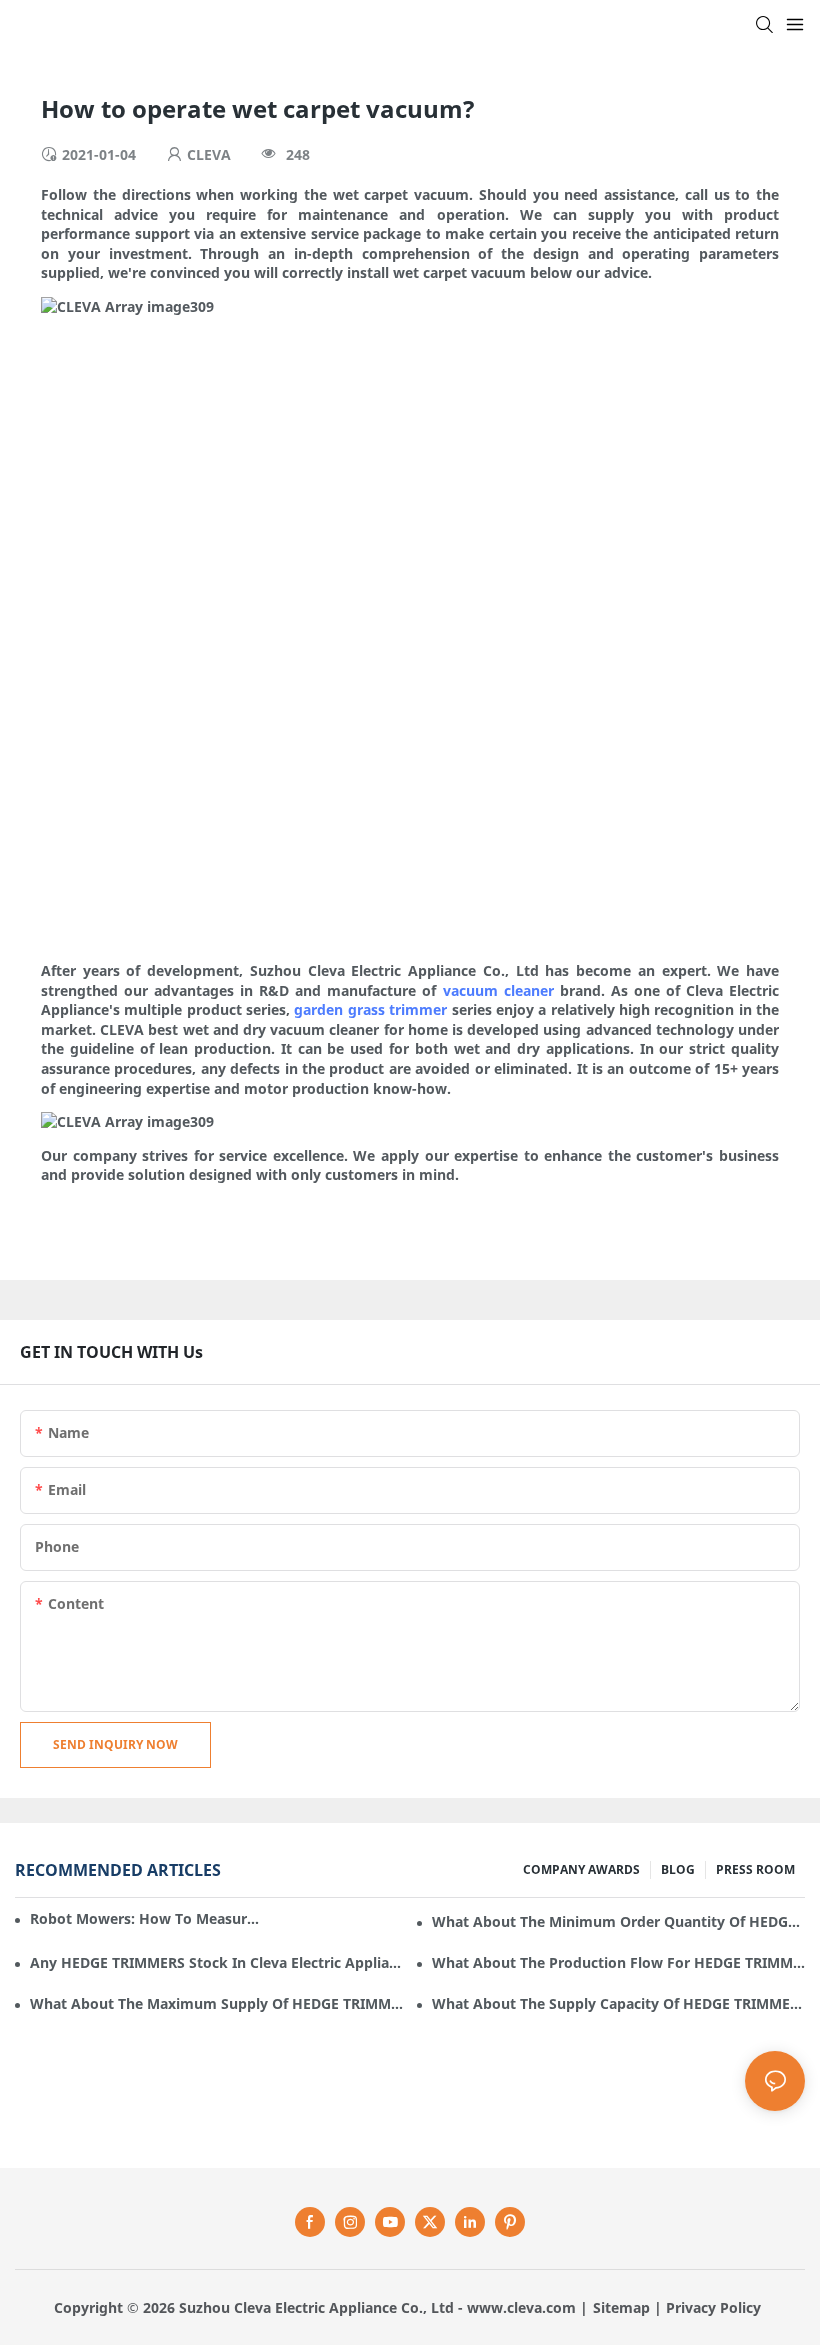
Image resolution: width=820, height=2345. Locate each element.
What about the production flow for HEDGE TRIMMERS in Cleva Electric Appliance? (618, 1962)
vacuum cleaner (498, 990)
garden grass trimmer (370, 1009)
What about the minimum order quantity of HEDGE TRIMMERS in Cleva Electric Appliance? (618, 1921)
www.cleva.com (521, 2307)
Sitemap (621, 2307)
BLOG (678, 1869)
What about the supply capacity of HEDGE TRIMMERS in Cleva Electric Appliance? (618, 2003)
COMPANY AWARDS (581, 1869)
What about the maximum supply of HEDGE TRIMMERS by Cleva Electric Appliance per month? (216, 2003)
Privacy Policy (713, 2307)
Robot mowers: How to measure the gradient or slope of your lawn (146, 1918)
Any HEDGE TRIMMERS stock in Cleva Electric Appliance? (216, 1962)
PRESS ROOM (755, 1869)
